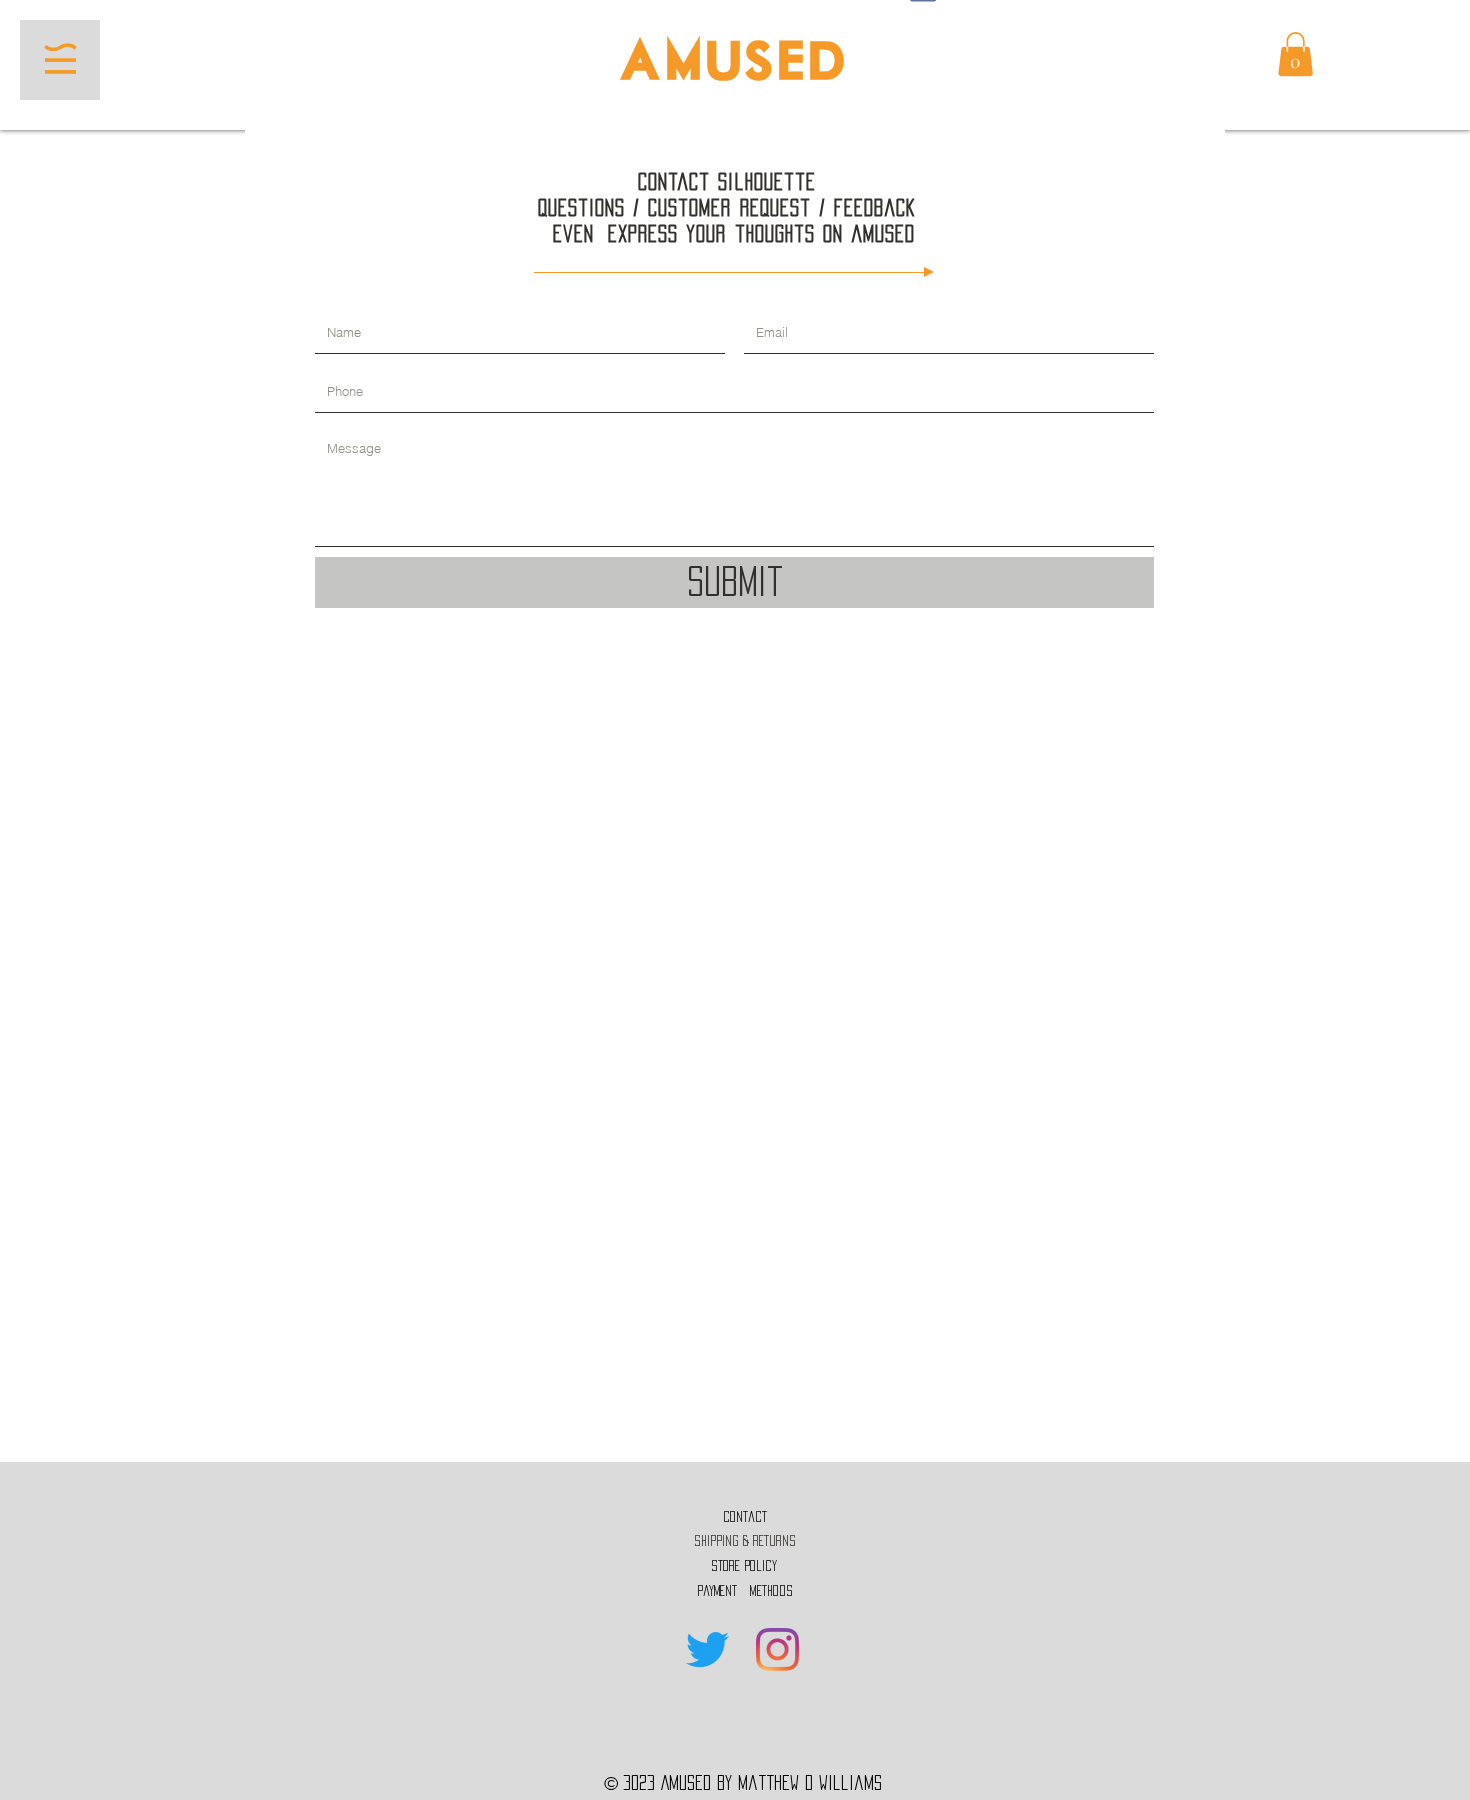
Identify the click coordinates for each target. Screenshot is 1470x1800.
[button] (60, 58)
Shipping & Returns (744, 1541)
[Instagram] (777, 1649)
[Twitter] (707, 1649)
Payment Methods (744, 1591)
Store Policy (744, 1566)
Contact (745, 1517)
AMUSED (735, 64)
